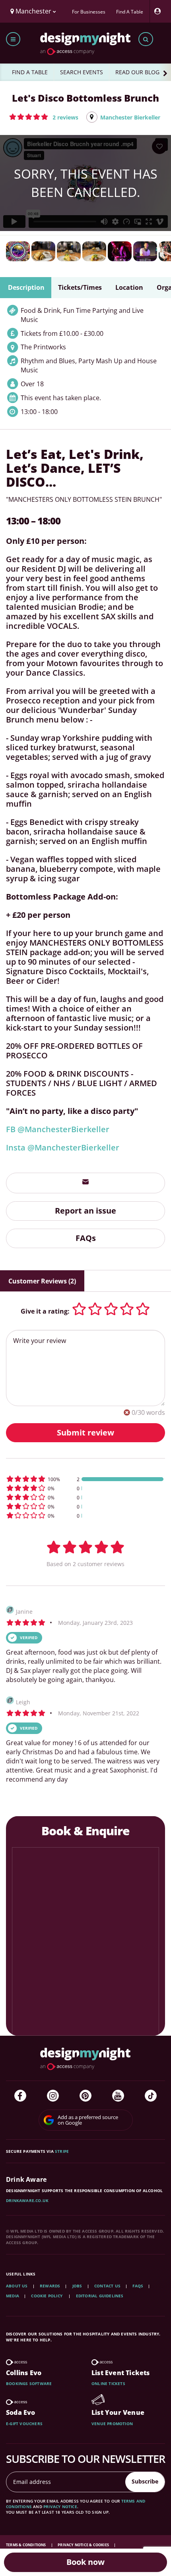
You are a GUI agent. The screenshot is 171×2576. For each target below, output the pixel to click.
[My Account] (159, 11)
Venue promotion (112, 2424)
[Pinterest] (85, 2096)
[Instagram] (53, 2096)
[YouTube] (118, 2096)
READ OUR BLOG (137, 72)
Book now (85, 2562)
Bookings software (29, 2383)
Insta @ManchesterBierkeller (63, 1147)
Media (13, 2296)
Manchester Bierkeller (130, 117)
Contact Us (107, 2286)
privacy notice (60, 2507)
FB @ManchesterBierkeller (58, 1129)
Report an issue (85, 1211)
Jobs (77, 2286)
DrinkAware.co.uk (27, 2200)
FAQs (86, 1238)
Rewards (50, 2286)
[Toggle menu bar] (13, 39)
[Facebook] (20, 2096)
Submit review (85, 1433)
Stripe (62, 2151)
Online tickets (108, 2383)
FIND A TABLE (30, 72)
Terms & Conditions (26, 2545)
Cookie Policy (47, 2296)
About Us (17, 2286)
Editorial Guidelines (100, 2296)
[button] (44, 117)
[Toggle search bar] (146, 39)
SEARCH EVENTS (82, 72)
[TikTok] (151, 2096)
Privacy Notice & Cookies (84, 2545)
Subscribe (145, 2481)
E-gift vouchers (24, 2424)
